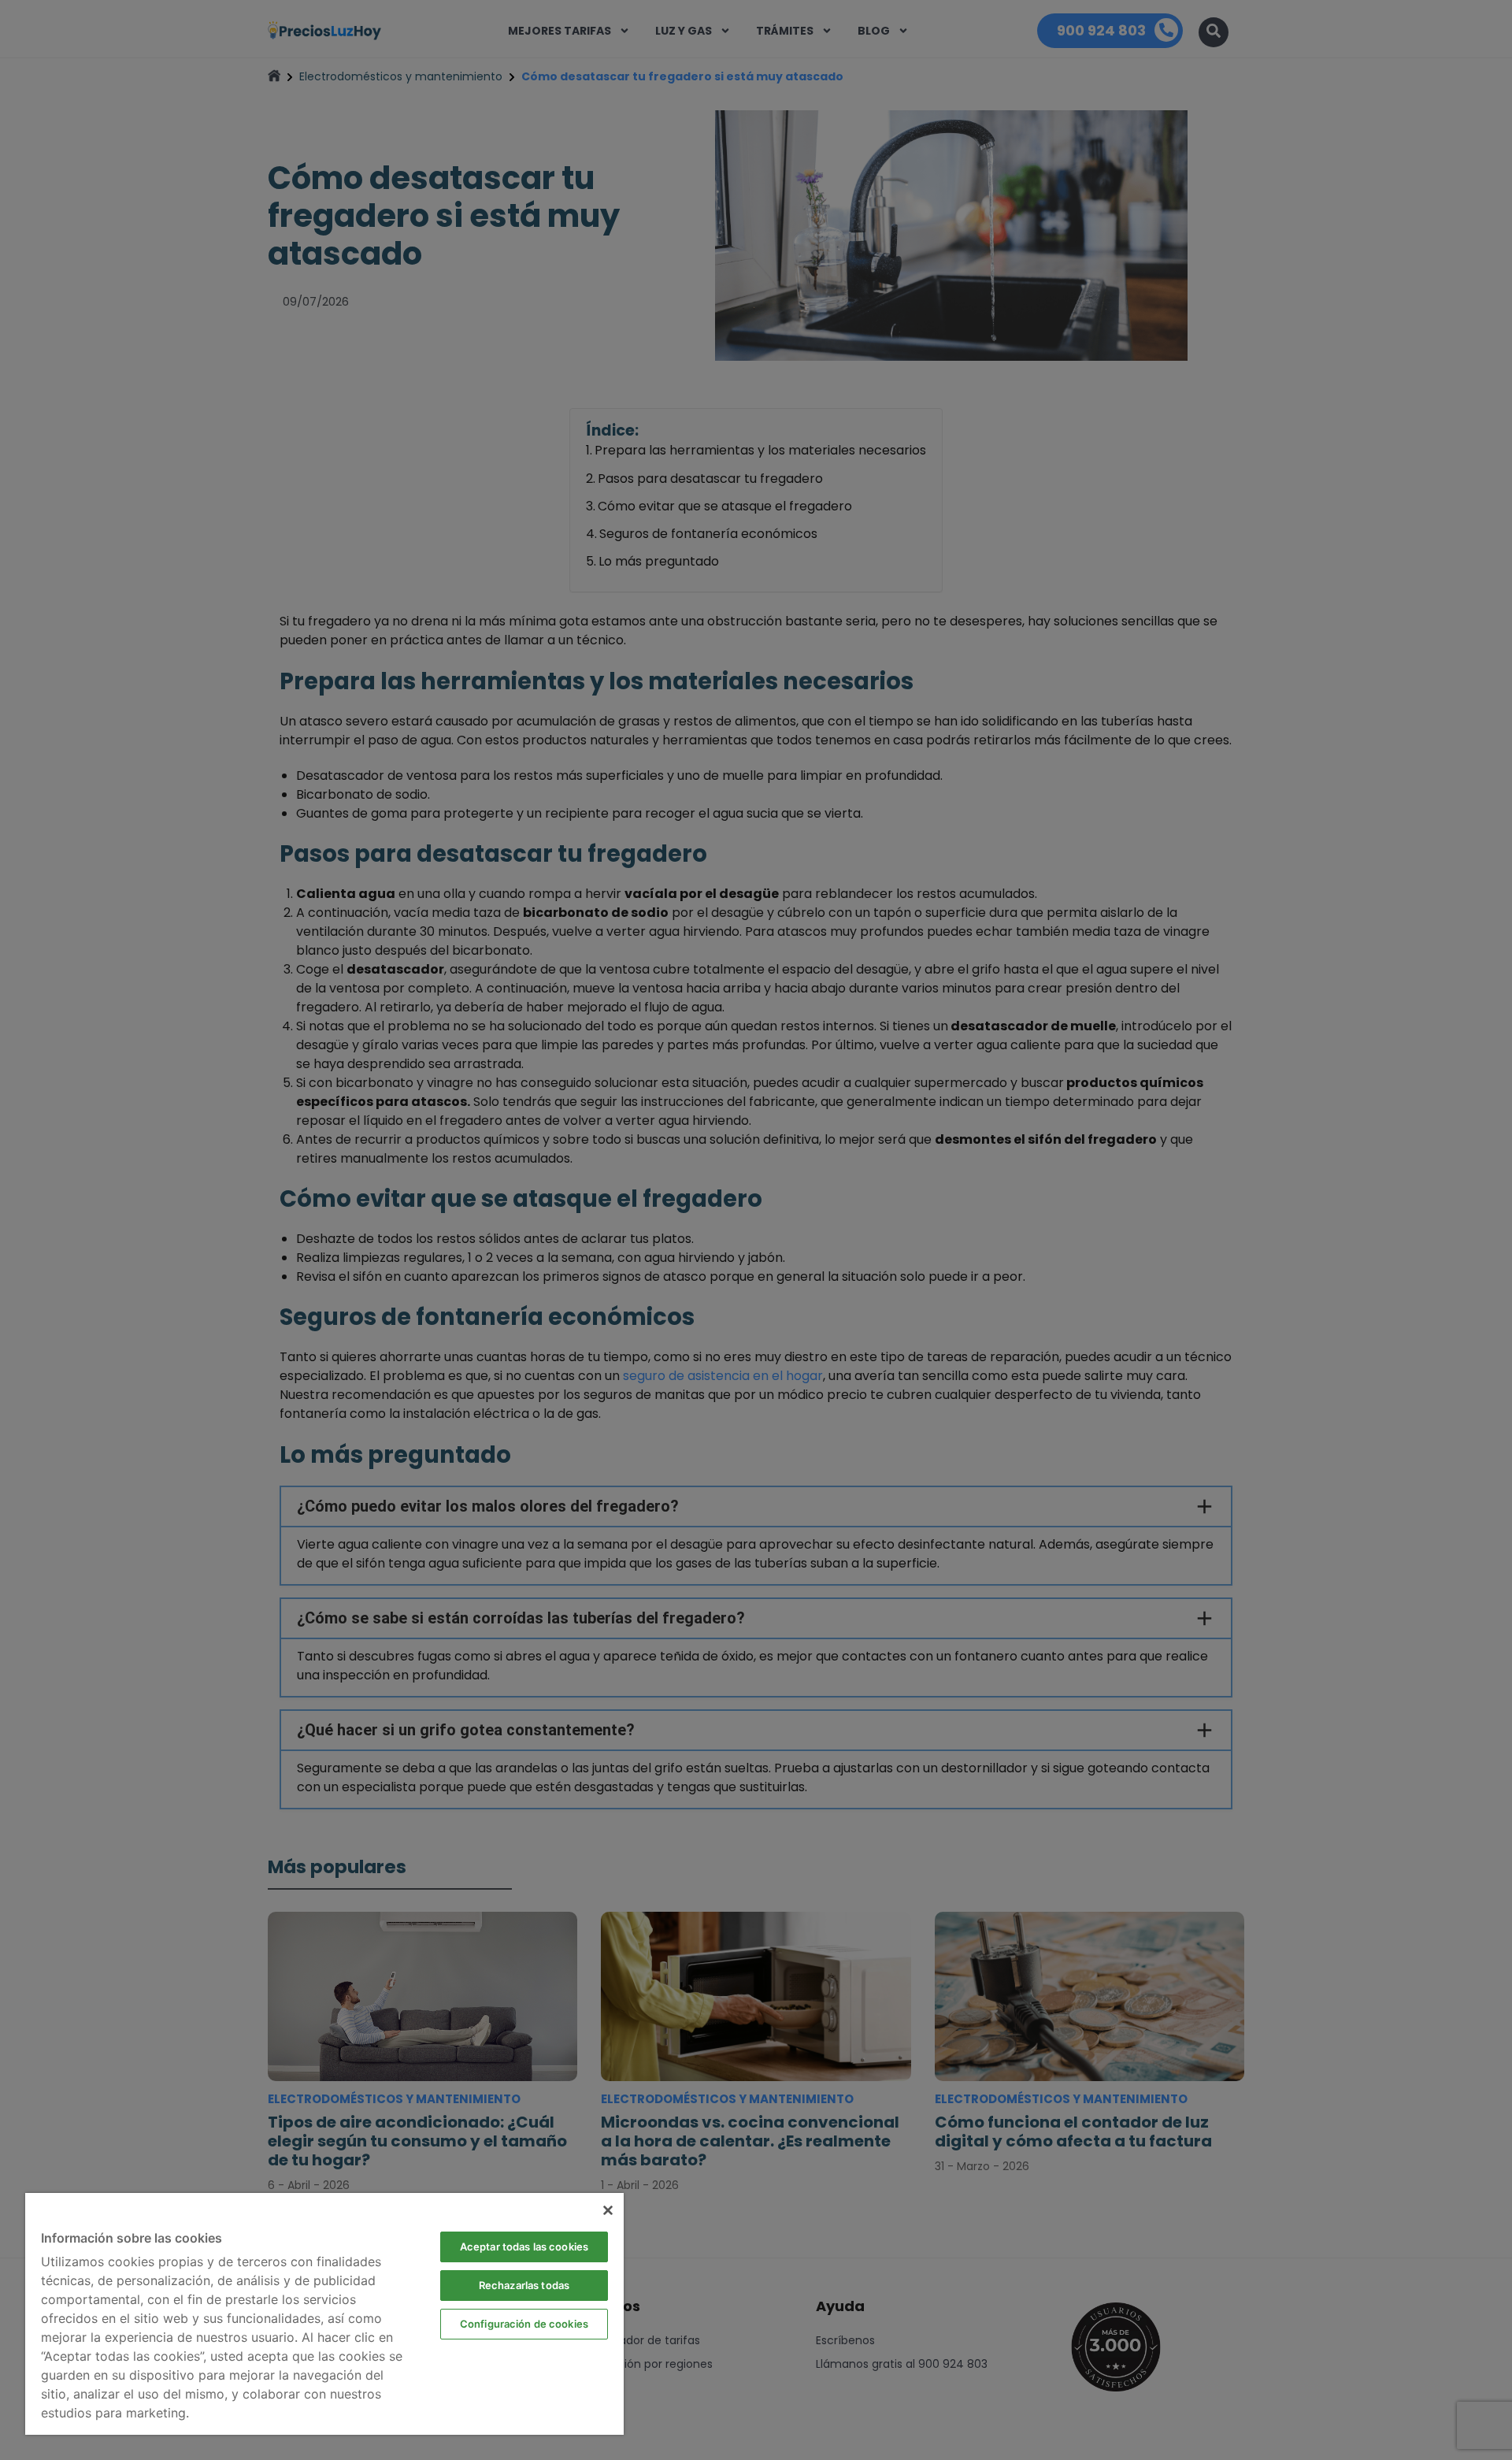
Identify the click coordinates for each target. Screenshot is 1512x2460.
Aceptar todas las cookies (524, 2247)
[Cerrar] (608, 2210)
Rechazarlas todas (524, 2285)
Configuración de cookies (524, 2324)
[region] (324, 2314)
